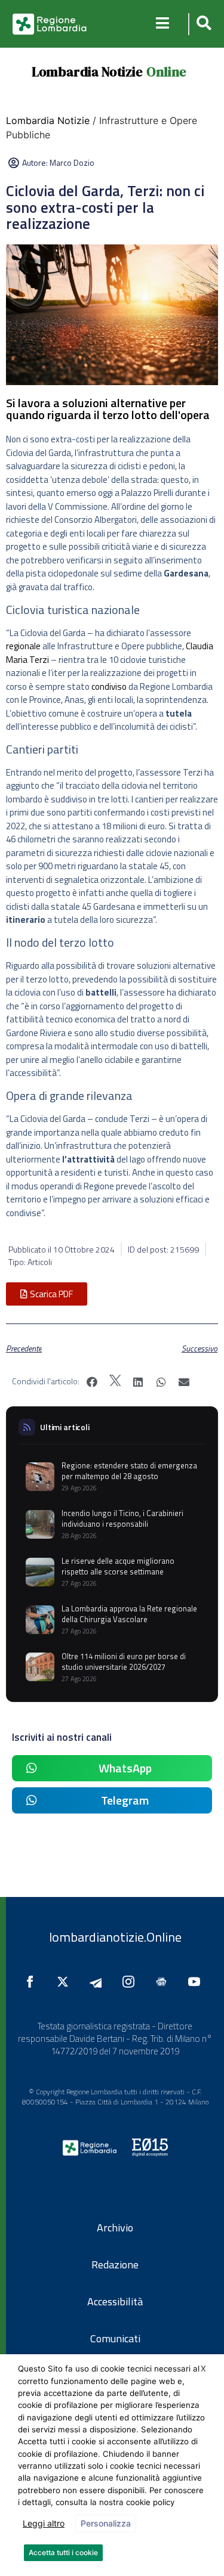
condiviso (110, 686)
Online (166, 72)
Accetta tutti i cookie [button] (63, 2552)
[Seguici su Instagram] (131, 1982)
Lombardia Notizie (87, 72)
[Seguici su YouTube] (197, 1982)
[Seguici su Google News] (164, 1982)
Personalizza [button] (106, 2523)
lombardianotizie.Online (115, 1937)
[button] (202, 24)
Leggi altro (44, 2523)
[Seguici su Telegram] (99, 1982)
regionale (23, 646)
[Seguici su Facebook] (33, 1982)
